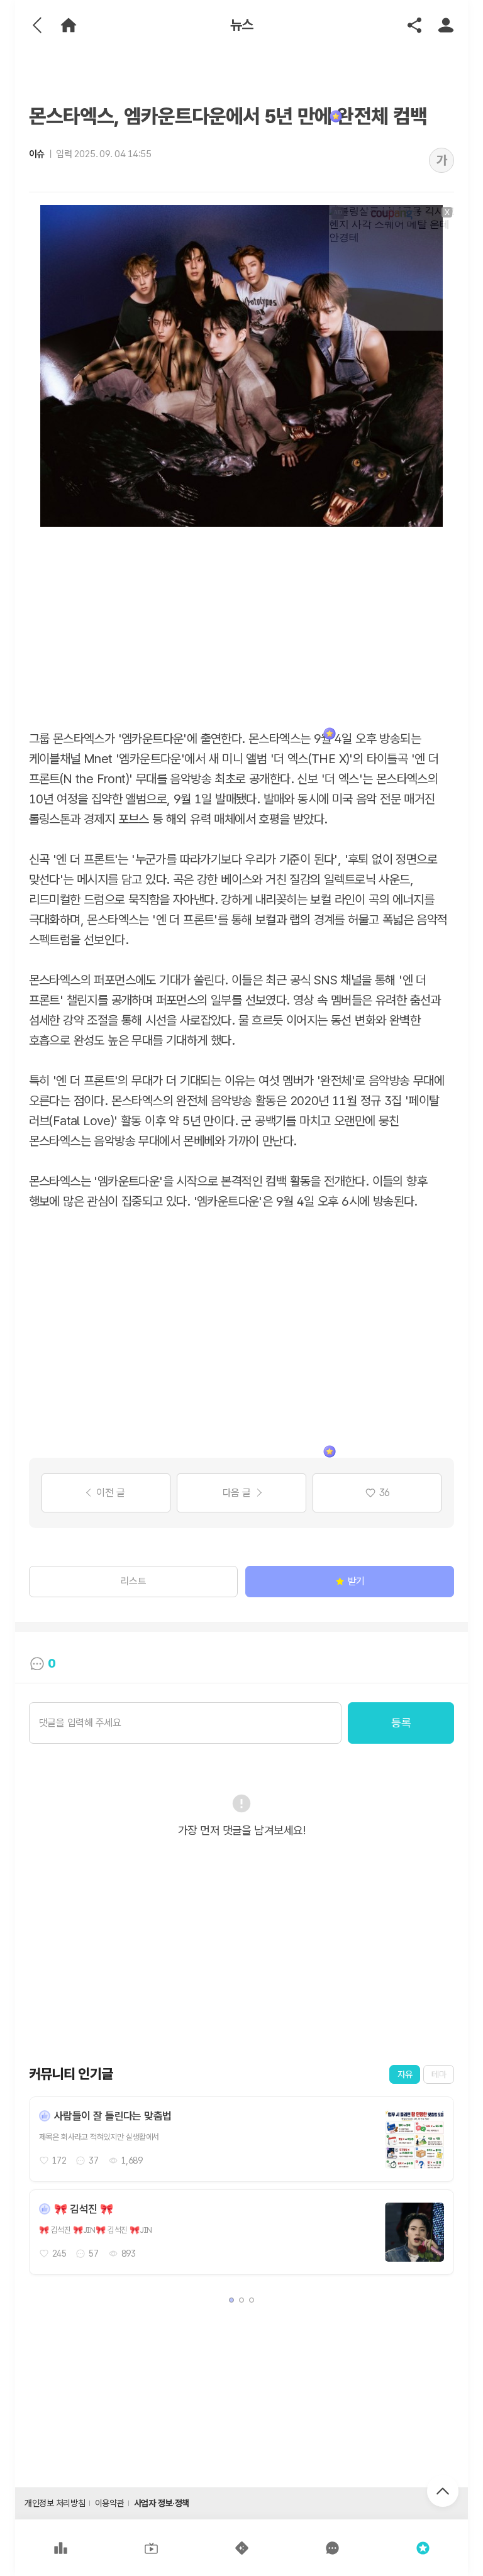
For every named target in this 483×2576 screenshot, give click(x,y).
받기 (356, 1581)
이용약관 (109, 2503)
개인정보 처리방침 (55, 2503)
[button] (231, 2300)
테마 (439, 2074)
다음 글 (237, 1493)
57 (93, 2254)
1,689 (132, 2160)
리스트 (134, 1581)
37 (93, 2160)
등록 (401, 1723)
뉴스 (242, 25)
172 (59, 2160)
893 (129, 2254)
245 (59, 2254)
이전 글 (110, 1493)
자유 (405, 2074)
